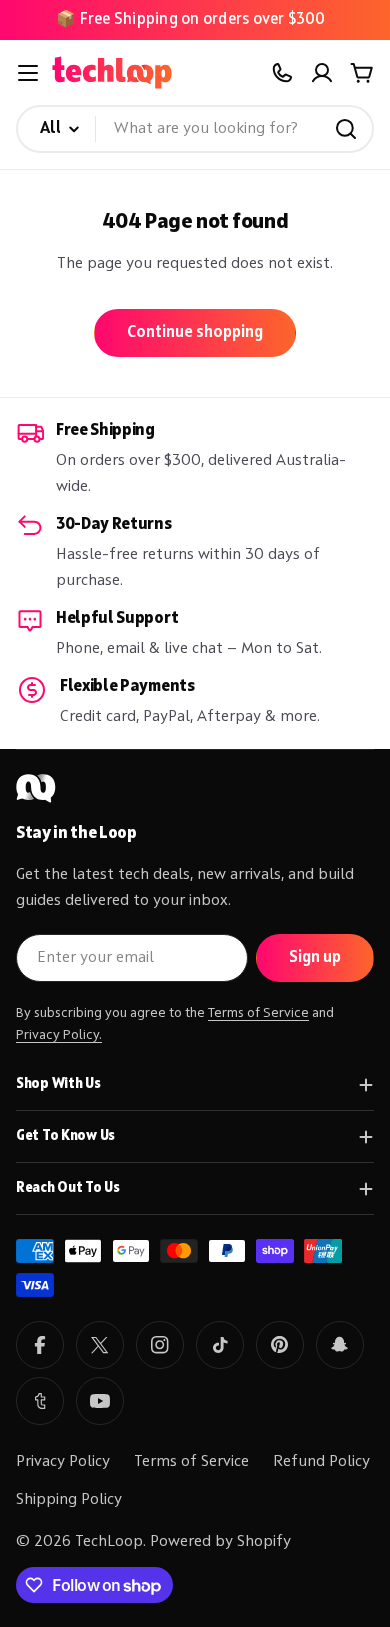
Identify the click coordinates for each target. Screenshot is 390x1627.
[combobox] (195, 129)
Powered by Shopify (220, 1542)
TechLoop (109, 1542)
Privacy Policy (63, 1462)
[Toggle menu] (28, 73)
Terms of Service (258, 1013)
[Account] (322, 73)
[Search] (346, 129)
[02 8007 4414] (282, 73)
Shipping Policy (69, 1500)
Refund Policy (321, 1462)
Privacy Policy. (59, 1035)
